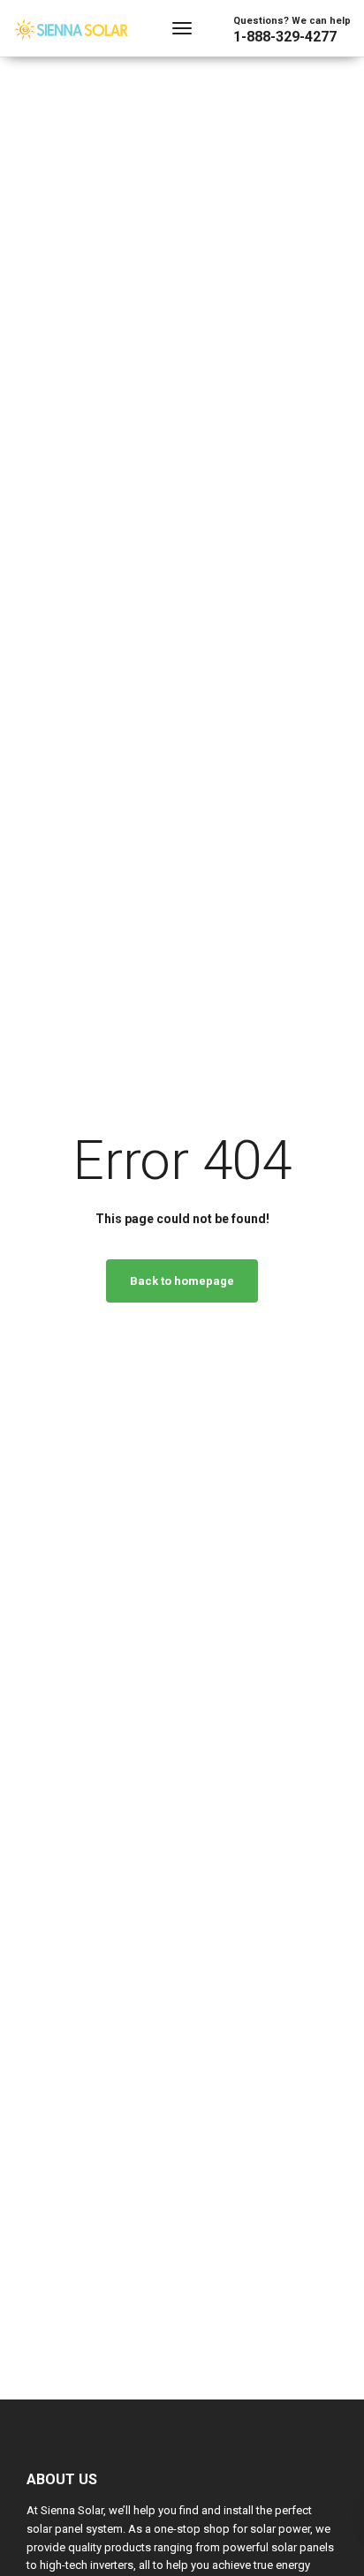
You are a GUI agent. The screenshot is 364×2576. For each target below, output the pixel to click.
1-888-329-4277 (285, 37)
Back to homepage (182, 1281)
